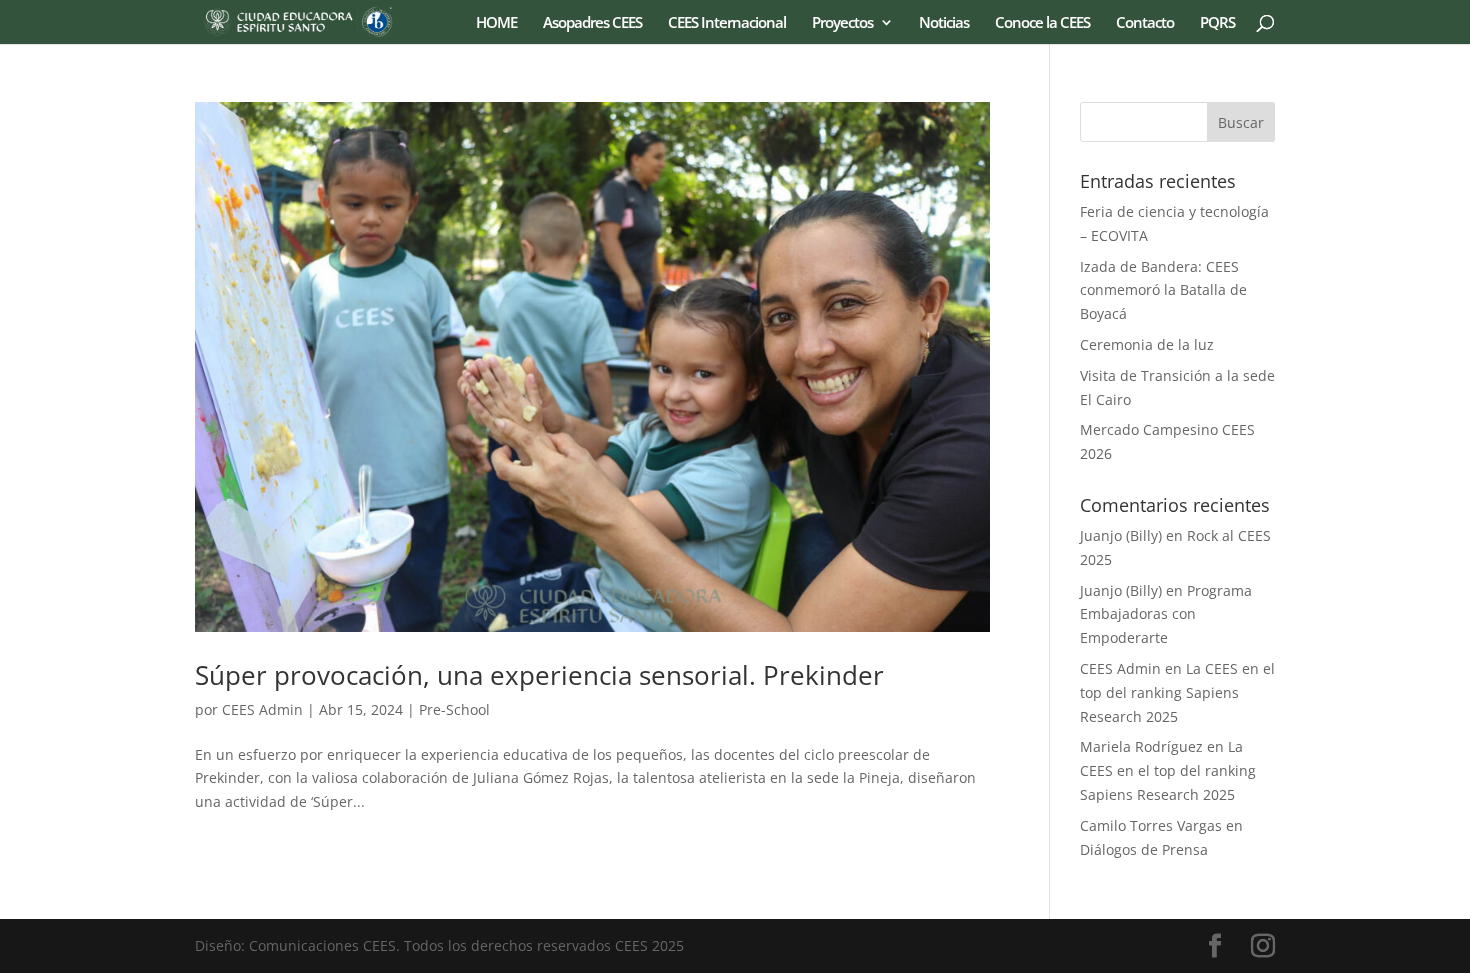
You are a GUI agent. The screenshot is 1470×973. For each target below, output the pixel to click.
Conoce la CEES (1042, 23)
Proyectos (842, 23)
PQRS (1217, 23)
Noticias (944, 23)
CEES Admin (262, 709)
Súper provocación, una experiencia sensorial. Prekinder (539, 675)
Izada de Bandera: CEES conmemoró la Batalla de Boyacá (1163, 290)
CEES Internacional (727, 23)
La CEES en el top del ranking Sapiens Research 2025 (1177, 692)
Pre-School (454, 709)
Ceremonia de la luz (1147, 344)
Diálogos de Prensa (1144, 849)
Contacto (1145, 23)
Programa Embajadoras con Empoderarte (1166, 614)
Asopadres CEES (592, 23)
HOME (496, 23)
